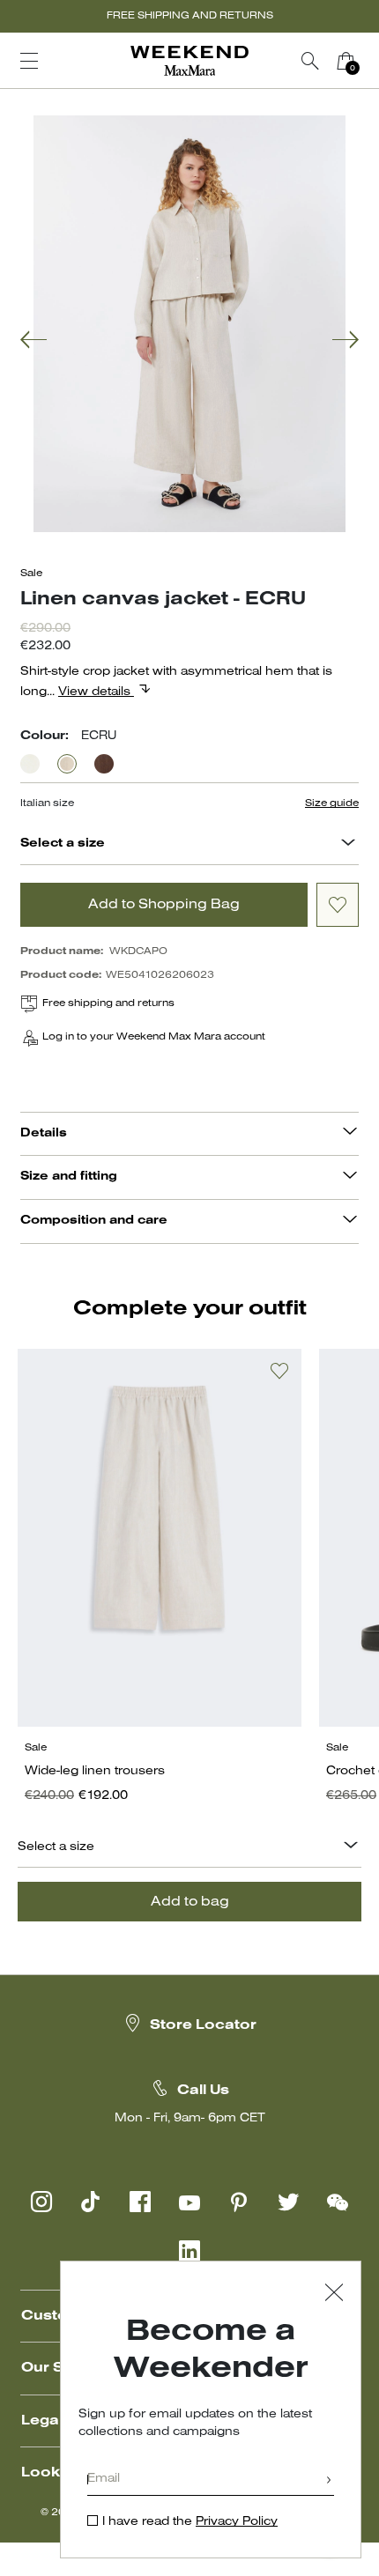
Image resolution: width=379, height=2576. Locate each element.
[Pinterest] (239, 2202)
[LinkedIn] (189, 2251)
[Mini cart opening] (370, 61)
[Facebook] (140, 2202)
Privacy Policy (237, 2522)
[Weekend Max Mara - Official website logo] (189, 61)
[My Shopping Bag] (346, 61)
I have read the (190, 2522)
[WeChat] (338, 2202)
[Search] (310, 61)
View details (96, 692)
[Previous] (33, 341)
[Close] (334, 2295)
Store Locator (203, 2025)
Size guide (332, 803)
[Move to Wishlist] (338, 905)
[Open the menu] (29, 61)
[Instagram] (41, 2202)
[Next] (346, 341)
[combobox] (348, 845)
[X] (288, 2202)
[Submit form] (329, 2481)
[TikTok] (91, 2202)
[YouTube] (189, 2202)
